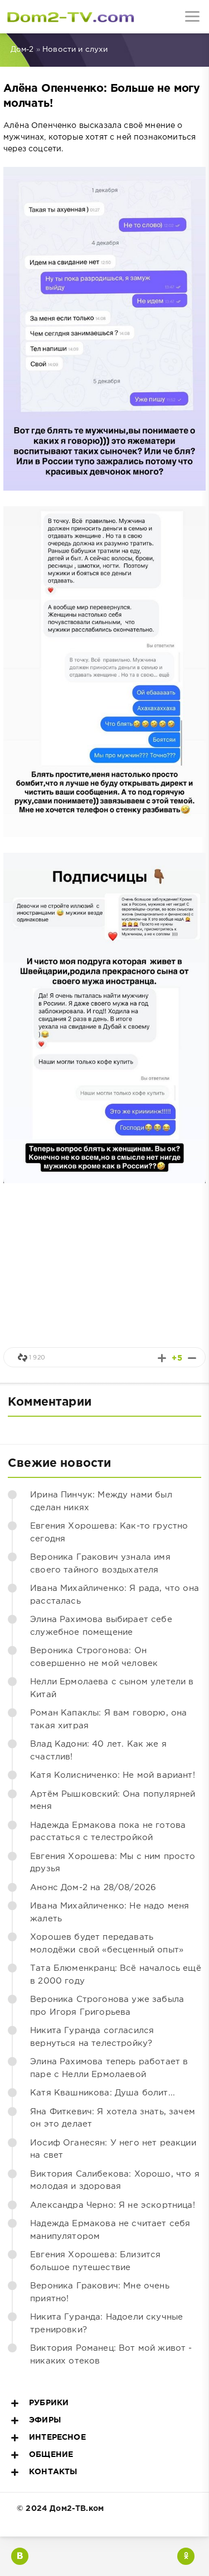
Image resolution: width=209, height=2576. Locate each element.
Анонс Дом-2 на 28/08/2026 (93, 1888)
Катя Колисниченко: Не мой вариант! (113, 1775)
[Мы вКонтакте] (20, 2556)
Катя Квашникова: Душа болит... (103, 2093)
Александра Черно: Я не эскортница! (113, 2205)
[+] (162, 1358)
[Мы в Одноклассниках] (186, 2556)
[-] (192, 1358)
